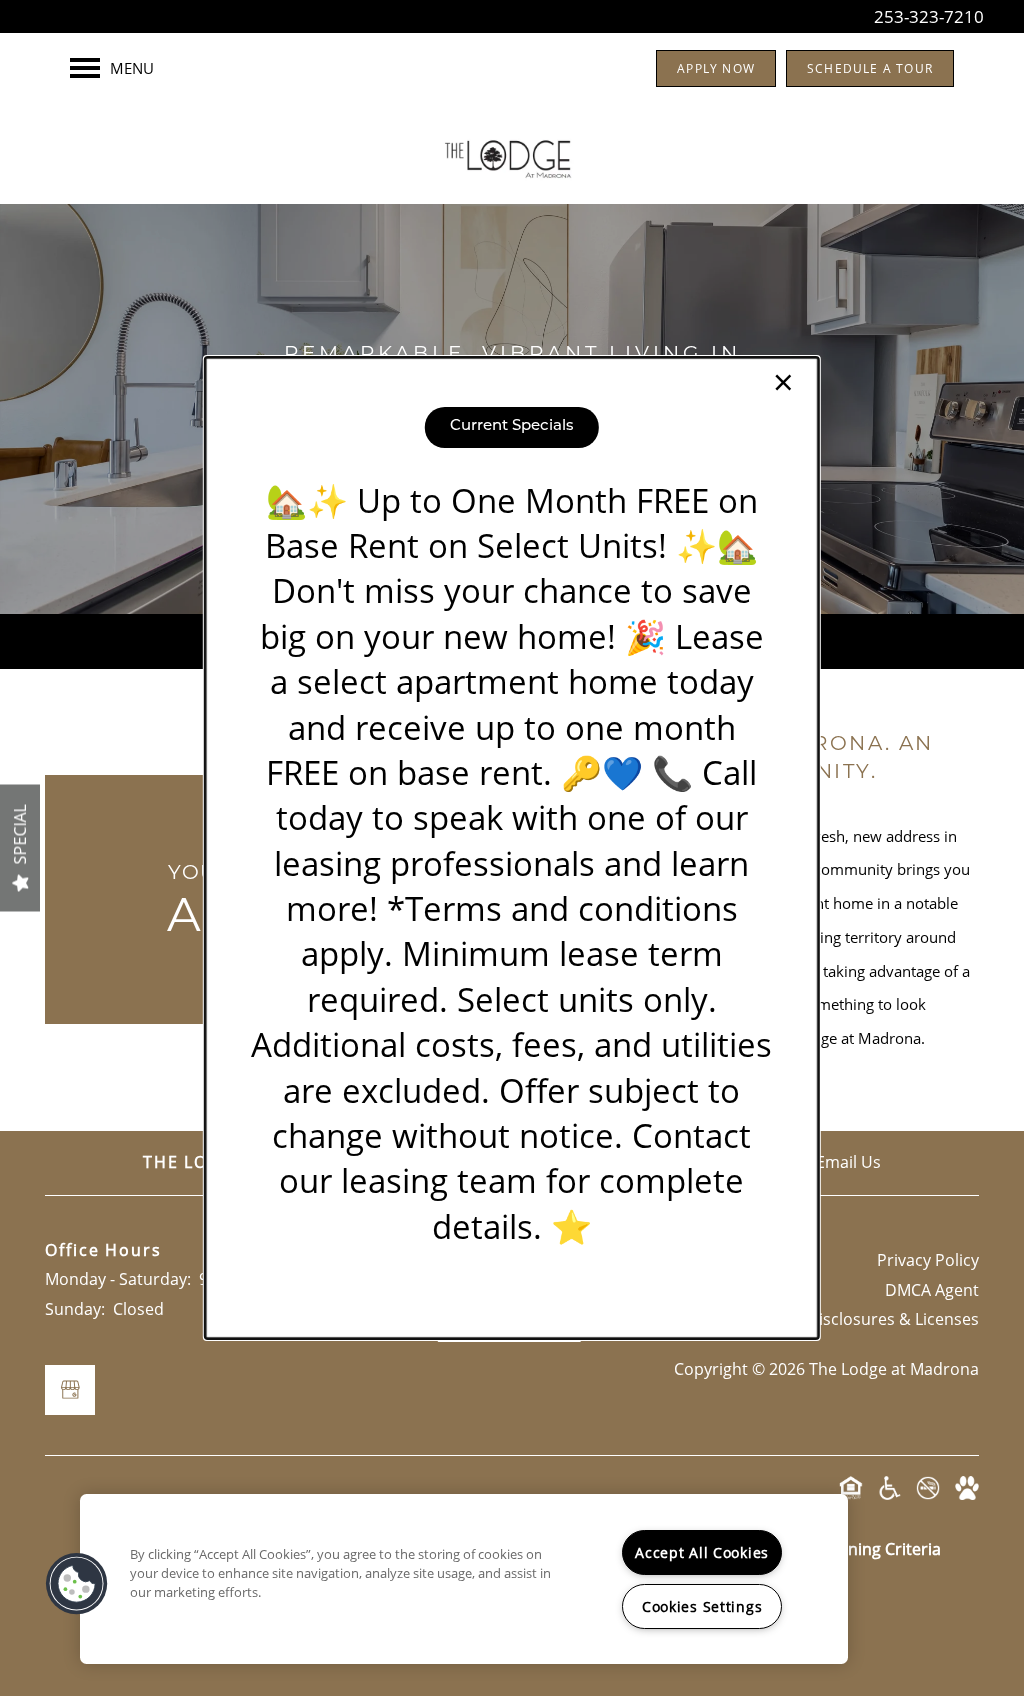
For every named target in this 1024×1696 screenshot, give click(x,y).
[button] (77, 1584)
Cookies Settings (702, 1606)
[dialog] (512, 848)
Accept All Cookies (702, 1552)
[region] (464, 1579)
